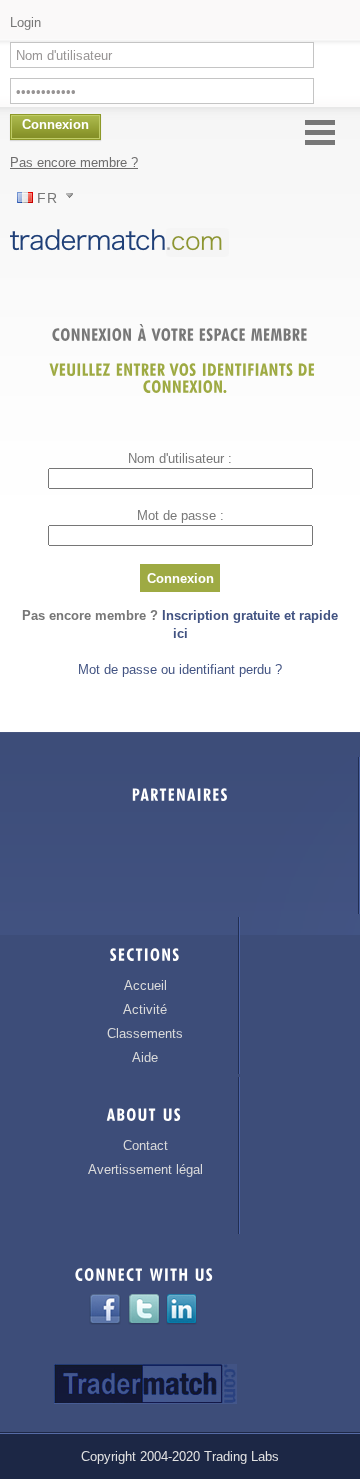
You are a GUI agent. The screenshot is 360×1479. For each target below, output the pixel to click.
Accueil (145, 985)
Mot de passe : (180, 515)
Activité (145, 1009)
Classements (145, 1033)
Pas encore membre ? (74, 162)
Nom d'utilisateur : (180, 458)
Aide (145, 1057)
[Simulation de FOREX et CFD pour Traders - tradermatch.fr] (123, 255)
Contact (145, 1145)
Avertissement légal (145, 1169)
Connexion (180, 578)
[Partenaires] (180, 798)
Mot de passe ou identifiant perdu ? (180, 669)
